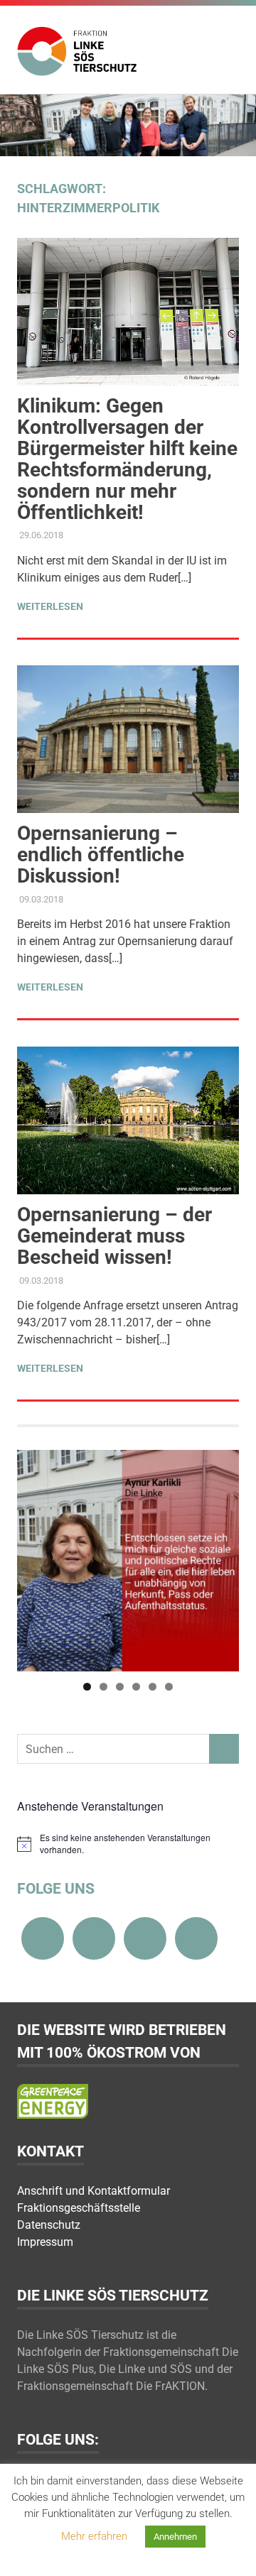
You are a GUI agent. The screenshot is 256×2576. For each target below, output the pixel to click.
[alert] (128, 1844)
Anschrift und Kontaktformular (94, 2191)
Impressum (45, 2242)
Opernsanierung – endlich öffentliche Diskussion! (101, 855)
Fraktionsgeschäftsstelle (79, 2208)
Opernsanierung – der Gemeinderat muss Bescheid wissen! (114, 1236)
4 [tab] (136, 1687)
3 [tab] (120, 1687)
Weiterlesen (50, 606)
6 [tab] (169, 1687)
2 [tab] (103, 1687)
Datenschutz (49, 2225)
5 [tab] (153, 1687)
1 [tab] (87, 1687)
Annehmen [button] (175, 2537)
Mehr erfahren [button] (94, 2536)
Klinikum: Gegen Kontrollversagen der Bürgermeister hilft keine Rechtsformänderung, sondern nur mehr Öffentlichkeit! (127, 459)
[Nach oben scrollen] (231, 2551)
